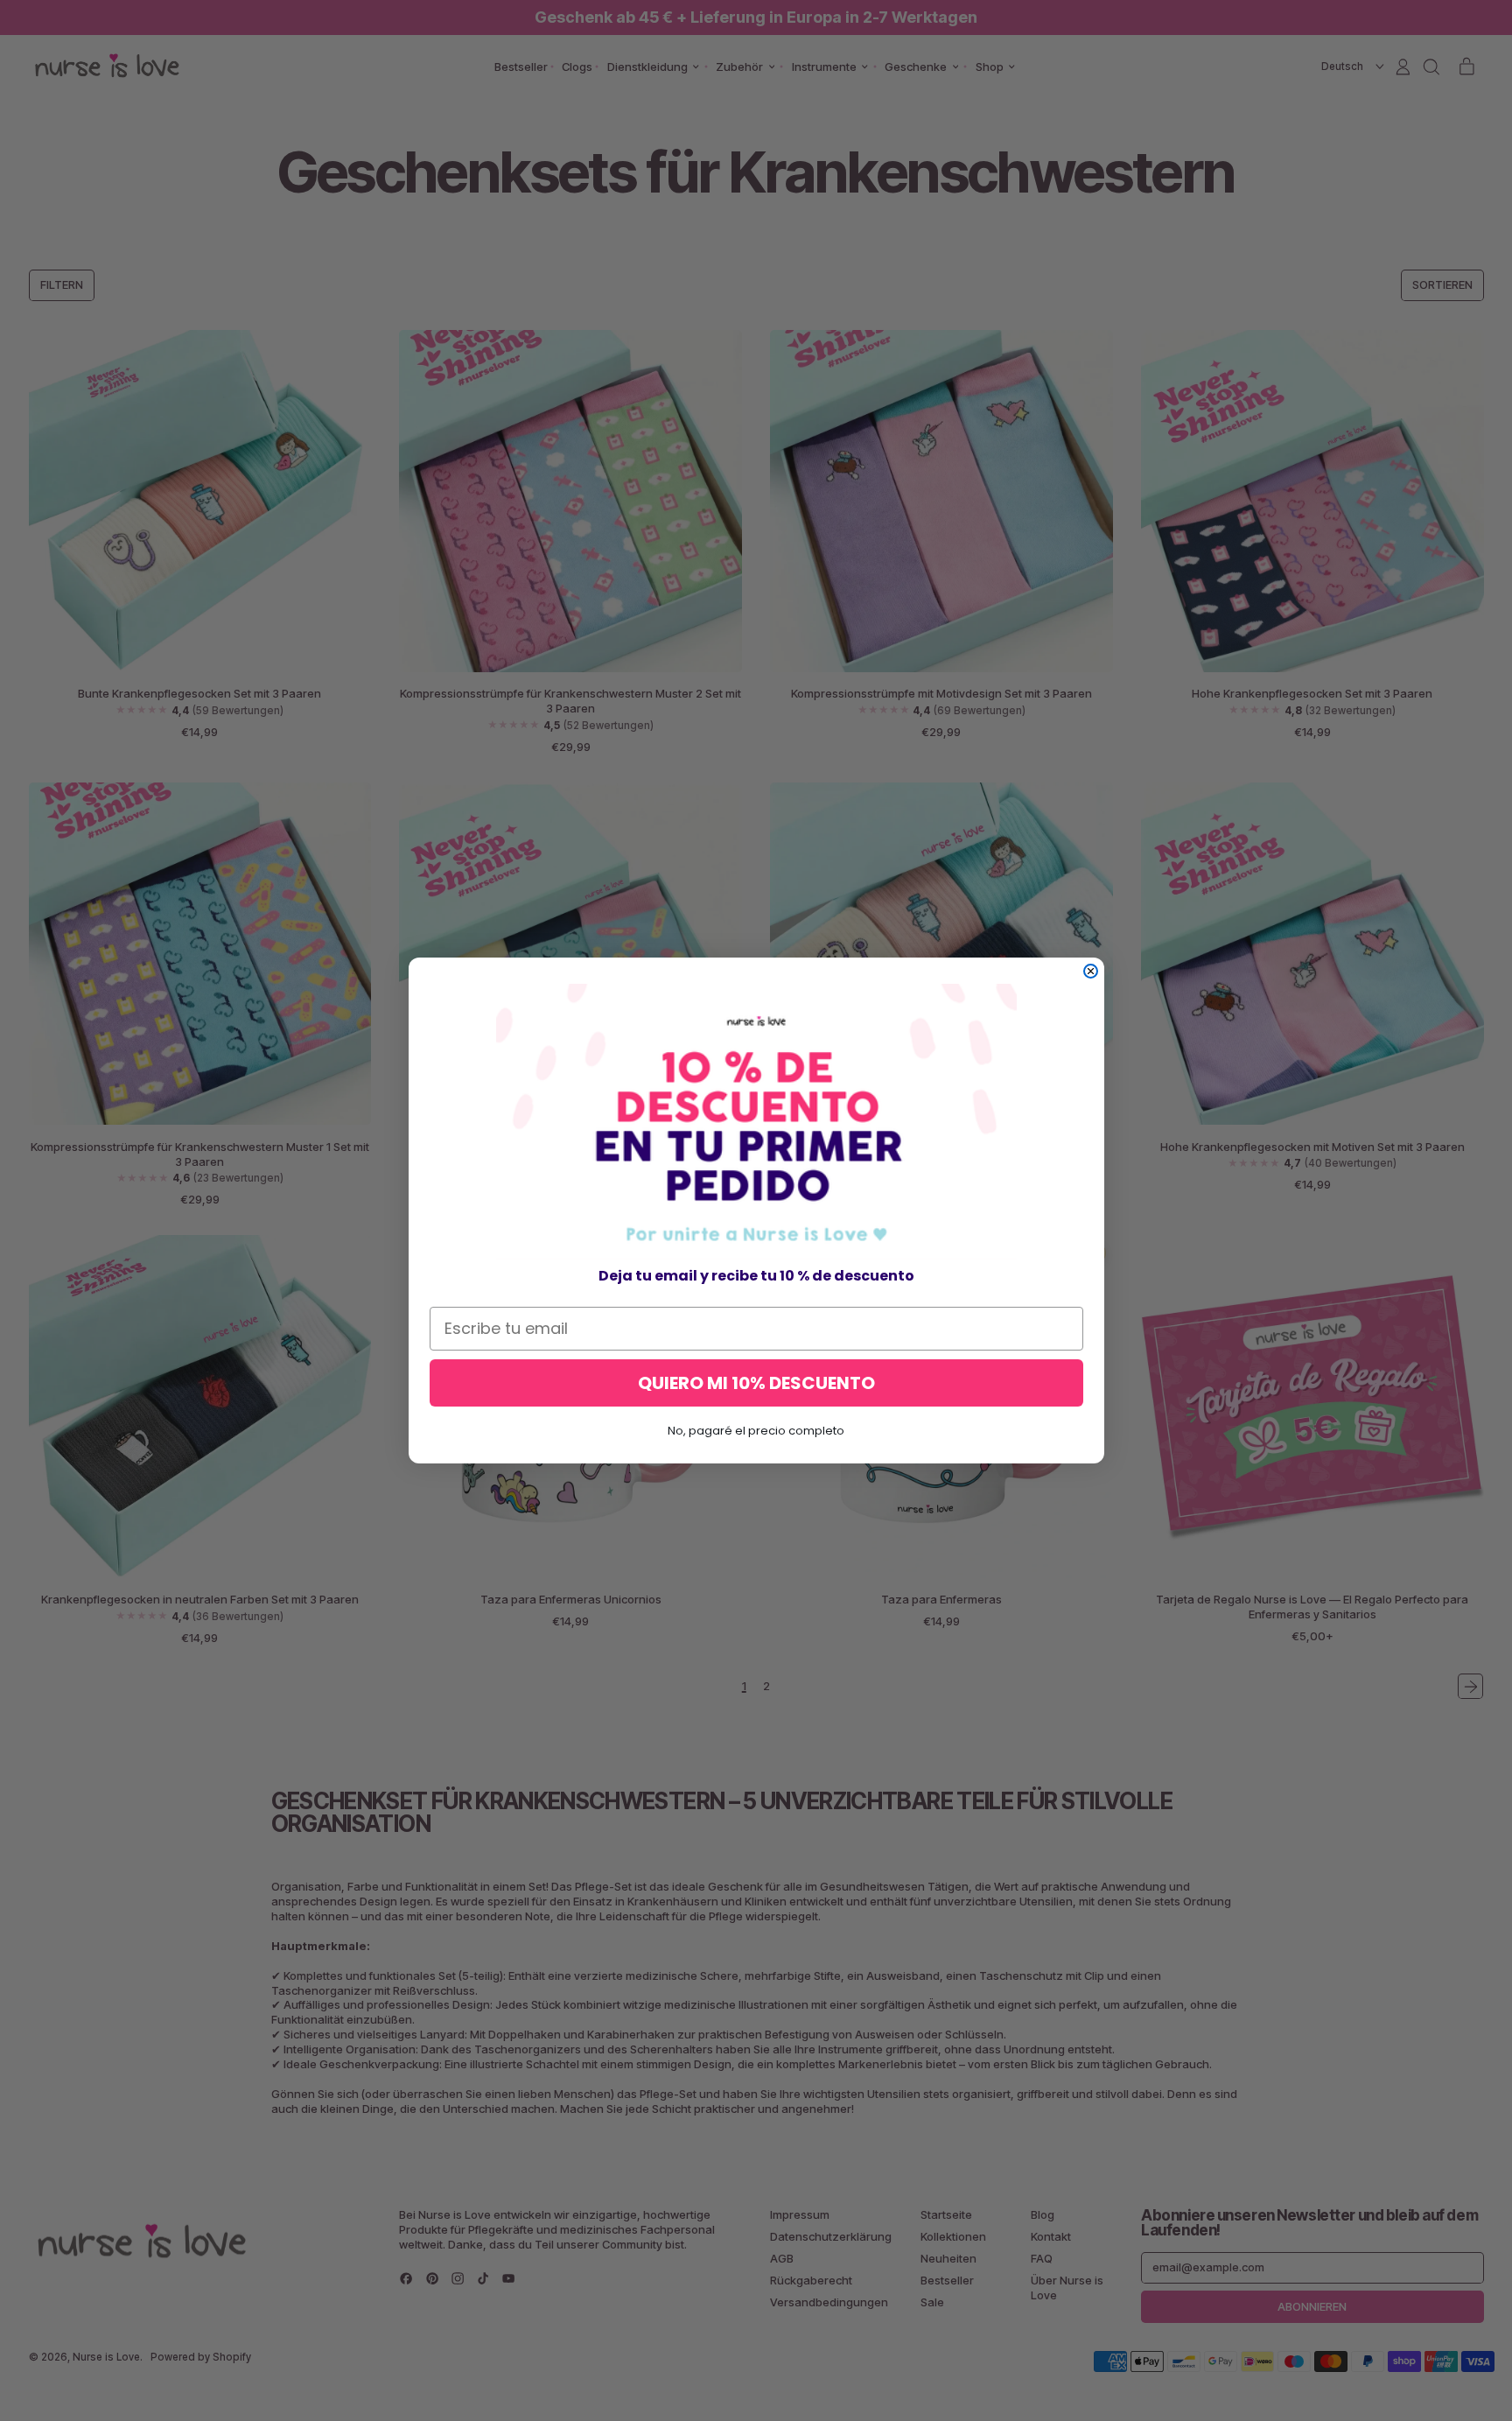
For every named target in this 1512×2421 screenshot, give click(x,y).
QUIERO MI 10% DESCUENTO (756, 1383)
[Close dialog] (1091, 971)
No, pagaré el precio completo (756, 1431)
